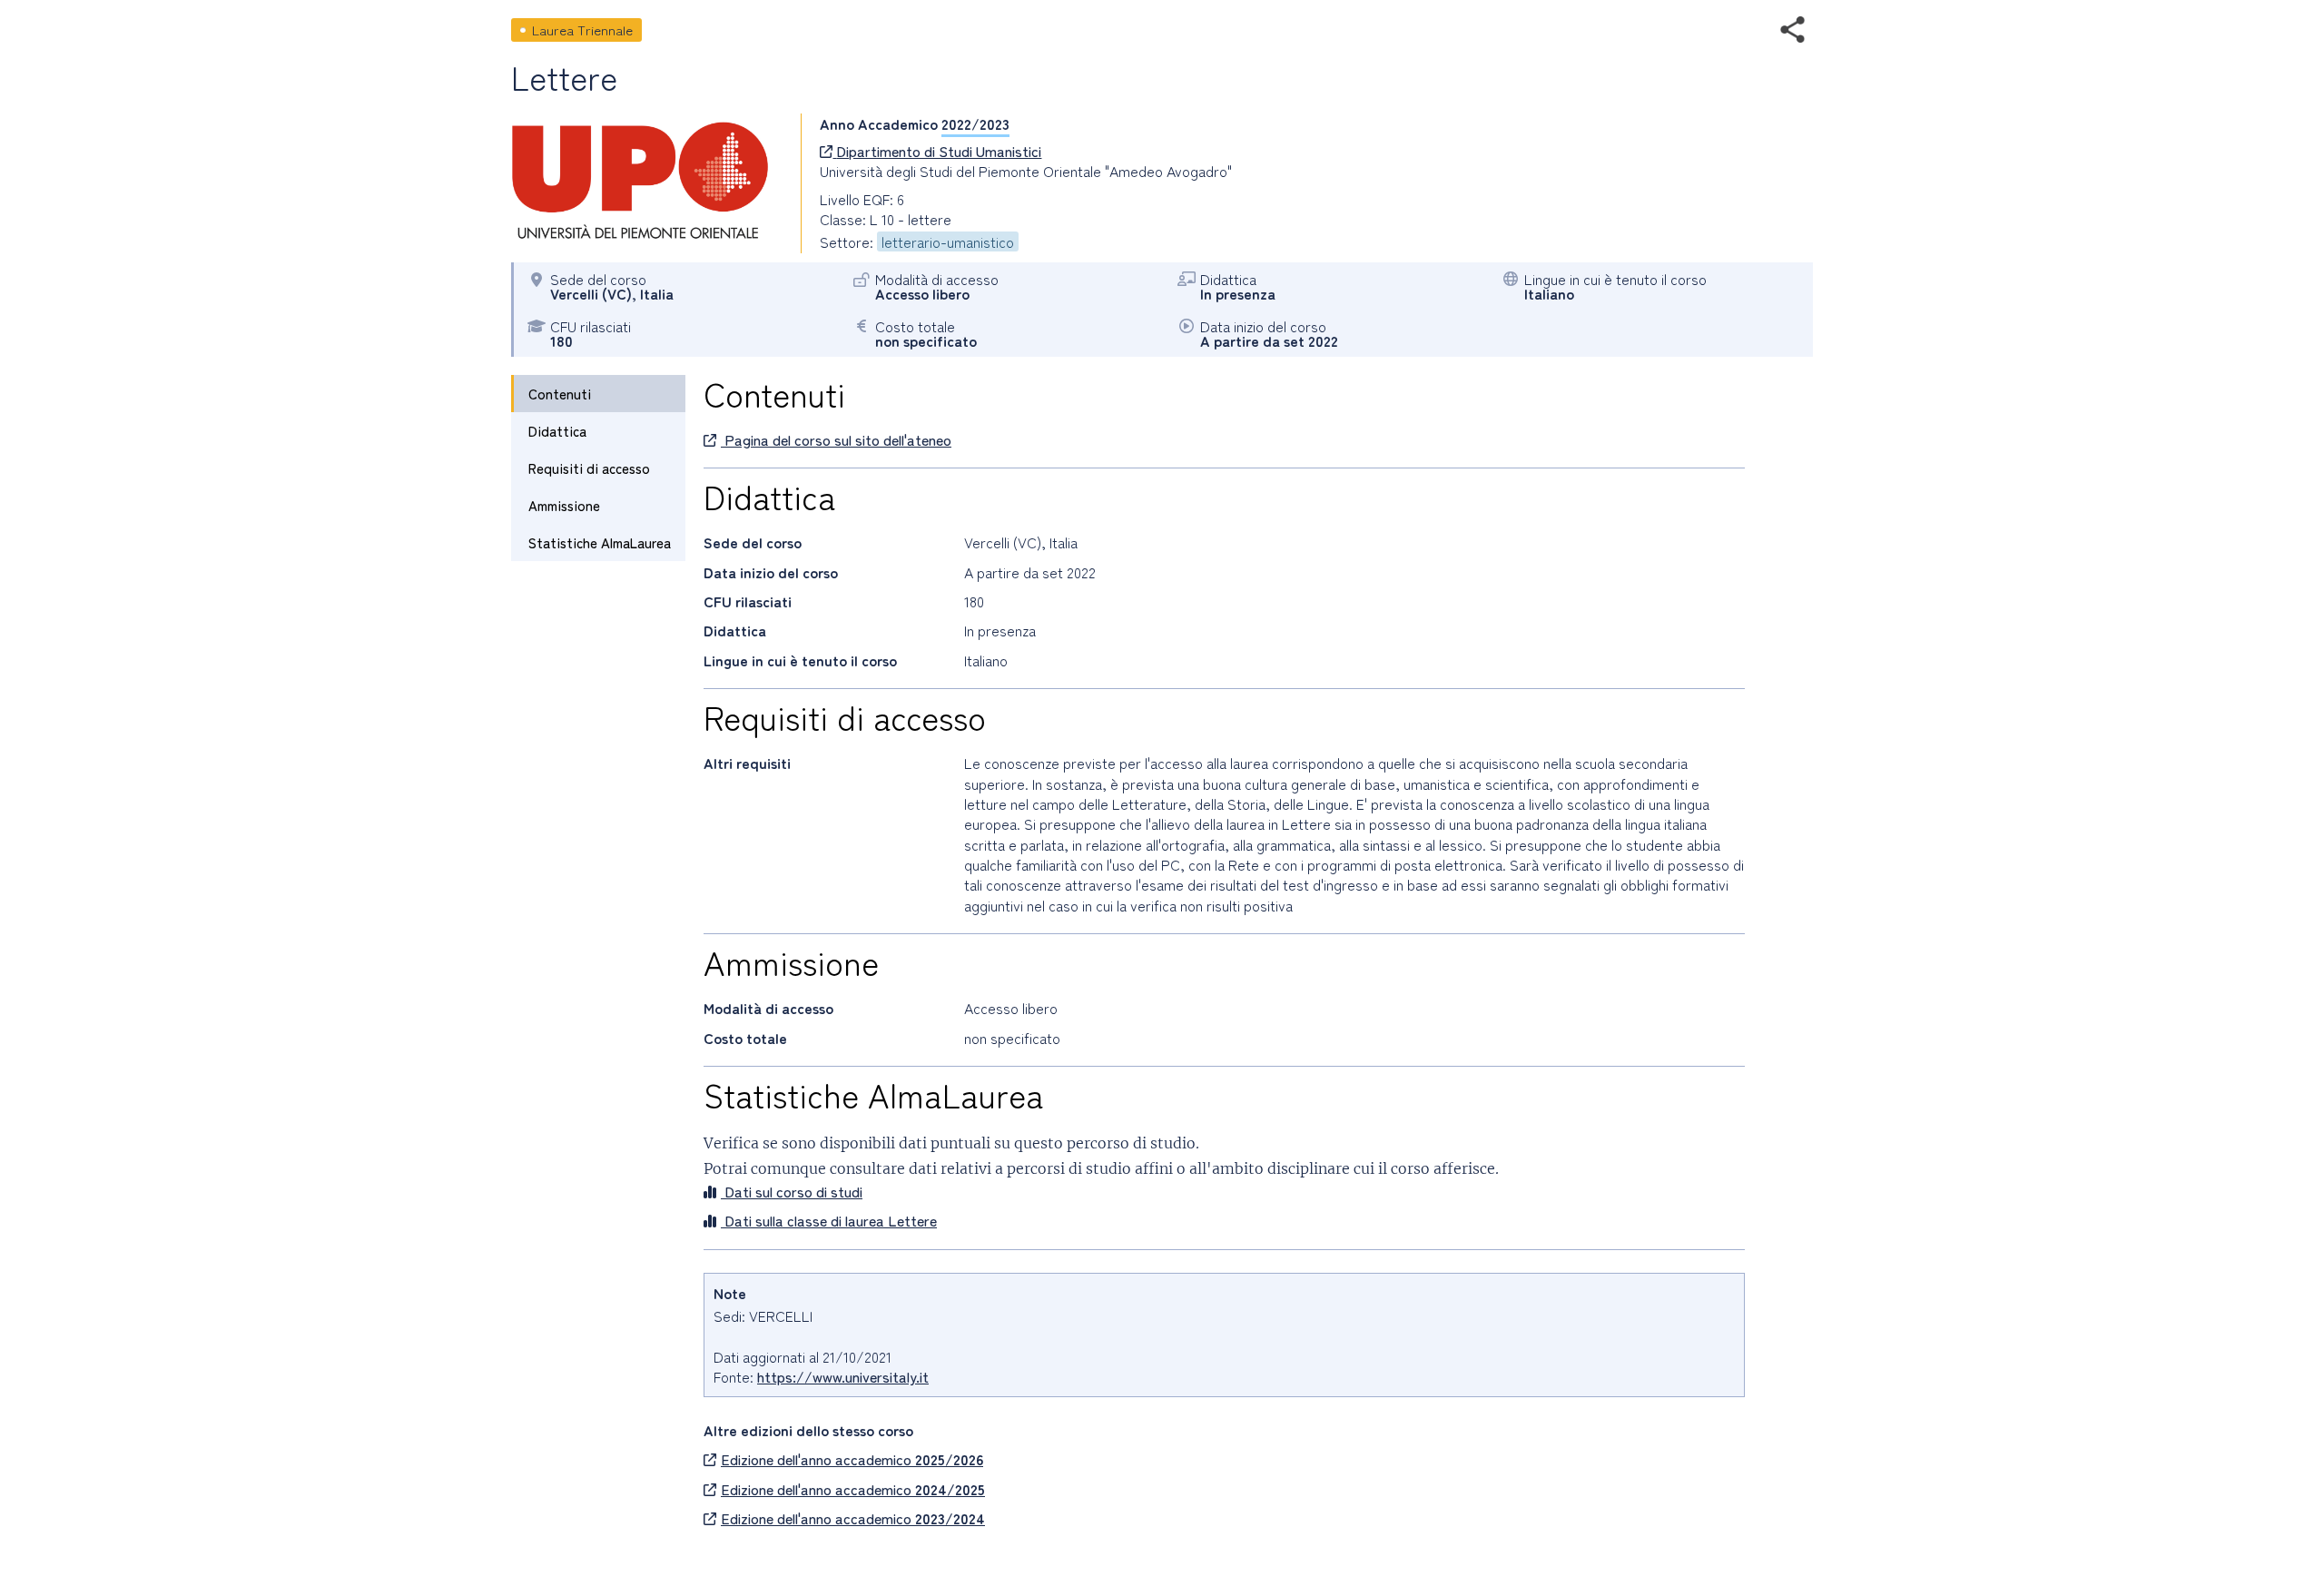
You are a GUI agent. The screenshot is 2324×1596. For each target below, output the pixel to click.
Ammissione (564, 505)
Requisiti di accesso (589, 468)
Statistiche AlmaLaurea (600, 542)
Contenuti (560, 394)
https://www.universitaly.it (843, 1376)
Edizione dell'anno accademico (852, 1459)
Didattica (557, 431)
